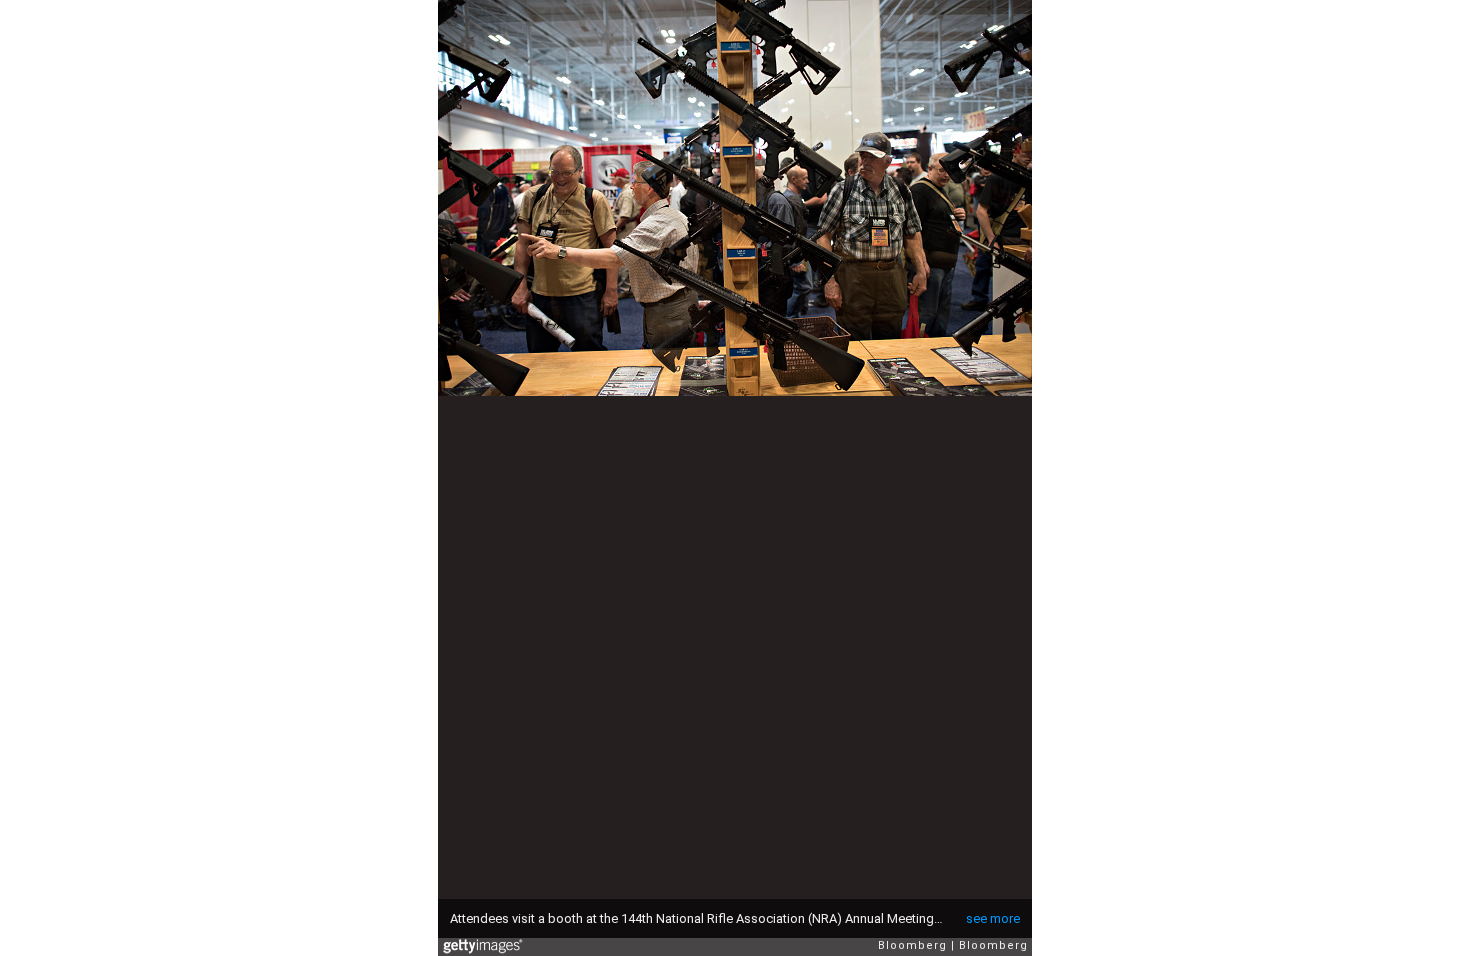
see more (993, 918)
